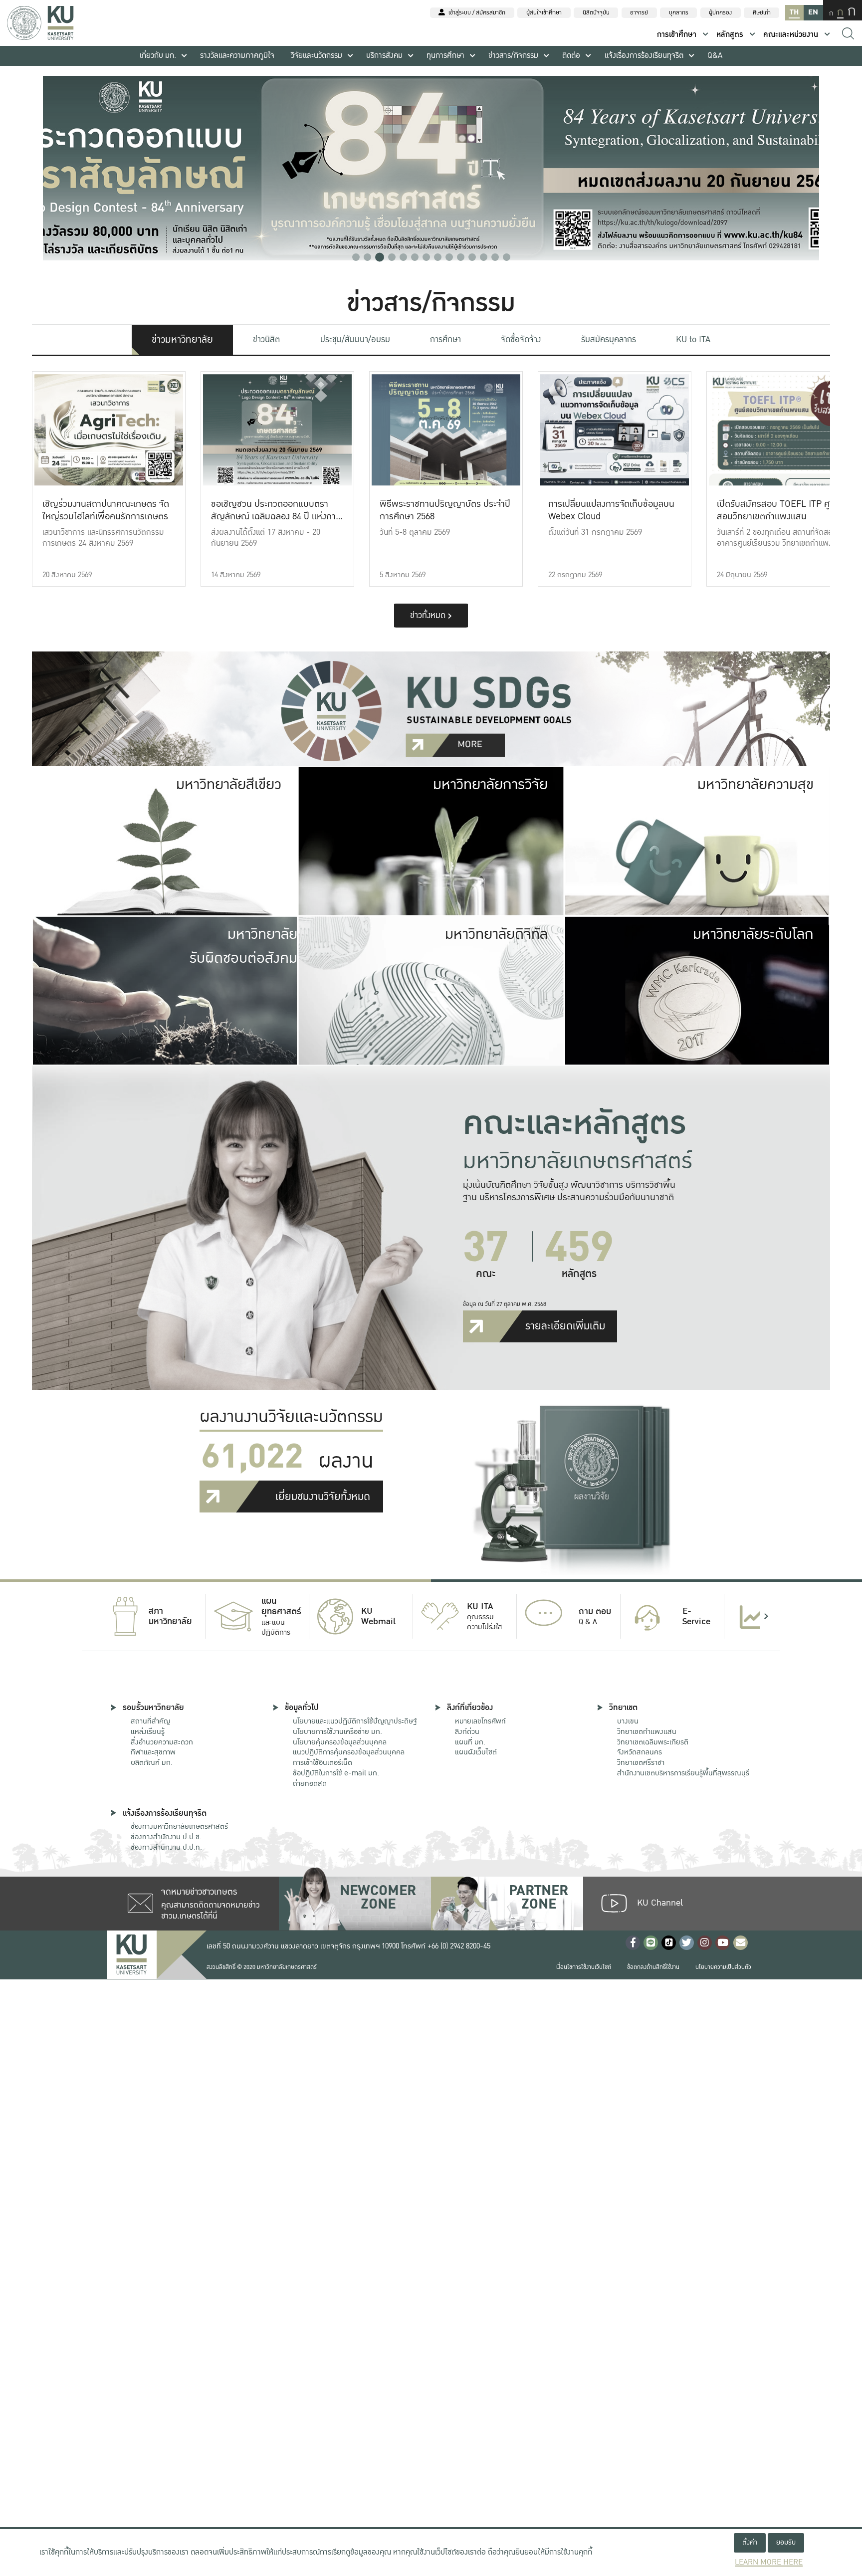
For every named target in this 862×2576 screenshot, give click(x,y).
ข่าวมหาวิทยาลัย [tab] (182, 340)
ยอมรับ (786, 2542)
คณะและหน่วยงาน (791, 35)
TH (794, 12)
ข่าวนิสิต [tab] (266, 339)
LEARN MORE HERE (769, 2562)
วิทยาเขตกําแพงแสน (647, 1731)
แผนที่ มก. (470, 1742)
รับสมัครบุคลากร (609, 339)
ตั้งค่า (750, 2542)
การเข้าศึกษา (677, 35)
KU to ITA (693, 339)
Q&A (715, 56)
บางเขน (628, 1721)
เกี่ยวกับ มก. (158, 56)
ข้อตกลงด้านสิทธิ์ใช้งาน (653, 1967)
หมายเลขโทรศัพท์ (480, 1721)
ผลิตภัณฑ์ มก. (152, 1762)
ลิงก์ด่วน (467, 1731)
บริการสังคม (384, 56)
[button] (356, 257)
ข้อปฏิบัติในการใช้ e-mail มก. (336, 1773)
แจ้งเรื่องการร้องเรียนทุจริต (644, 56)
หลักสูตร (730, 35)
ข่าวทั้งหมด (429, 615)
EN (813, 12)
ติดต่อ (571, 56)
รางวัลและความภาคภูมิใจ (237, 56)
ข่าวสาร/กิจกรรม (513, 56)
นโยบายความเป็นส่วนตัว (723, 1967)
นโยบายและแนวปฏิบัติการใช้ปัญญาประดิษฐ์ (355, 1721)
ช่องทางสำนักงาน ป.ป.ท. (166, 1847)
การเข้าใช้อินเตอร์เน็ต (323, 1762)
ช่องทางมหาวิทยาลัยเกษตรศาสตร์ (179, 1826)
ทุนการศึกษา (445, 56)
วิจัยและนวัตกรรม (317, 56)
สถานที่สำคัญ (150, 1721)
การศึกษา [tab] (445, 339)
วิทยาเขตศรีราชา (641, 1762)
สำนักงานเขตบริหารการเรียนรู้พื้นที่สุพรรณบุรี (683, 1773)
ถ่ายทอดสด (310, 1783)
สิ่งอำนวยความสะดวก (162, 1742)
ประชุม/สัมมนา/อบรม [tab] (355, 339)
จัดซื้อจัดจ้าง (521, 339)
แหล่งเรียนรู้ (148, 1731)
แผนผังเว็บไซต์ (476, 1752)
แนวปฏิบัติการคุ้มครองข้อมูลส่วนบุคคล (349, 1752)
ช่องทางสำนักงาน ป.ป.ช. (166, 1837)
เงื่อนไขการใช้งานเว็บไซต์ (584, 1967)
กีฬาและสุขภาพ (153, 1752)
